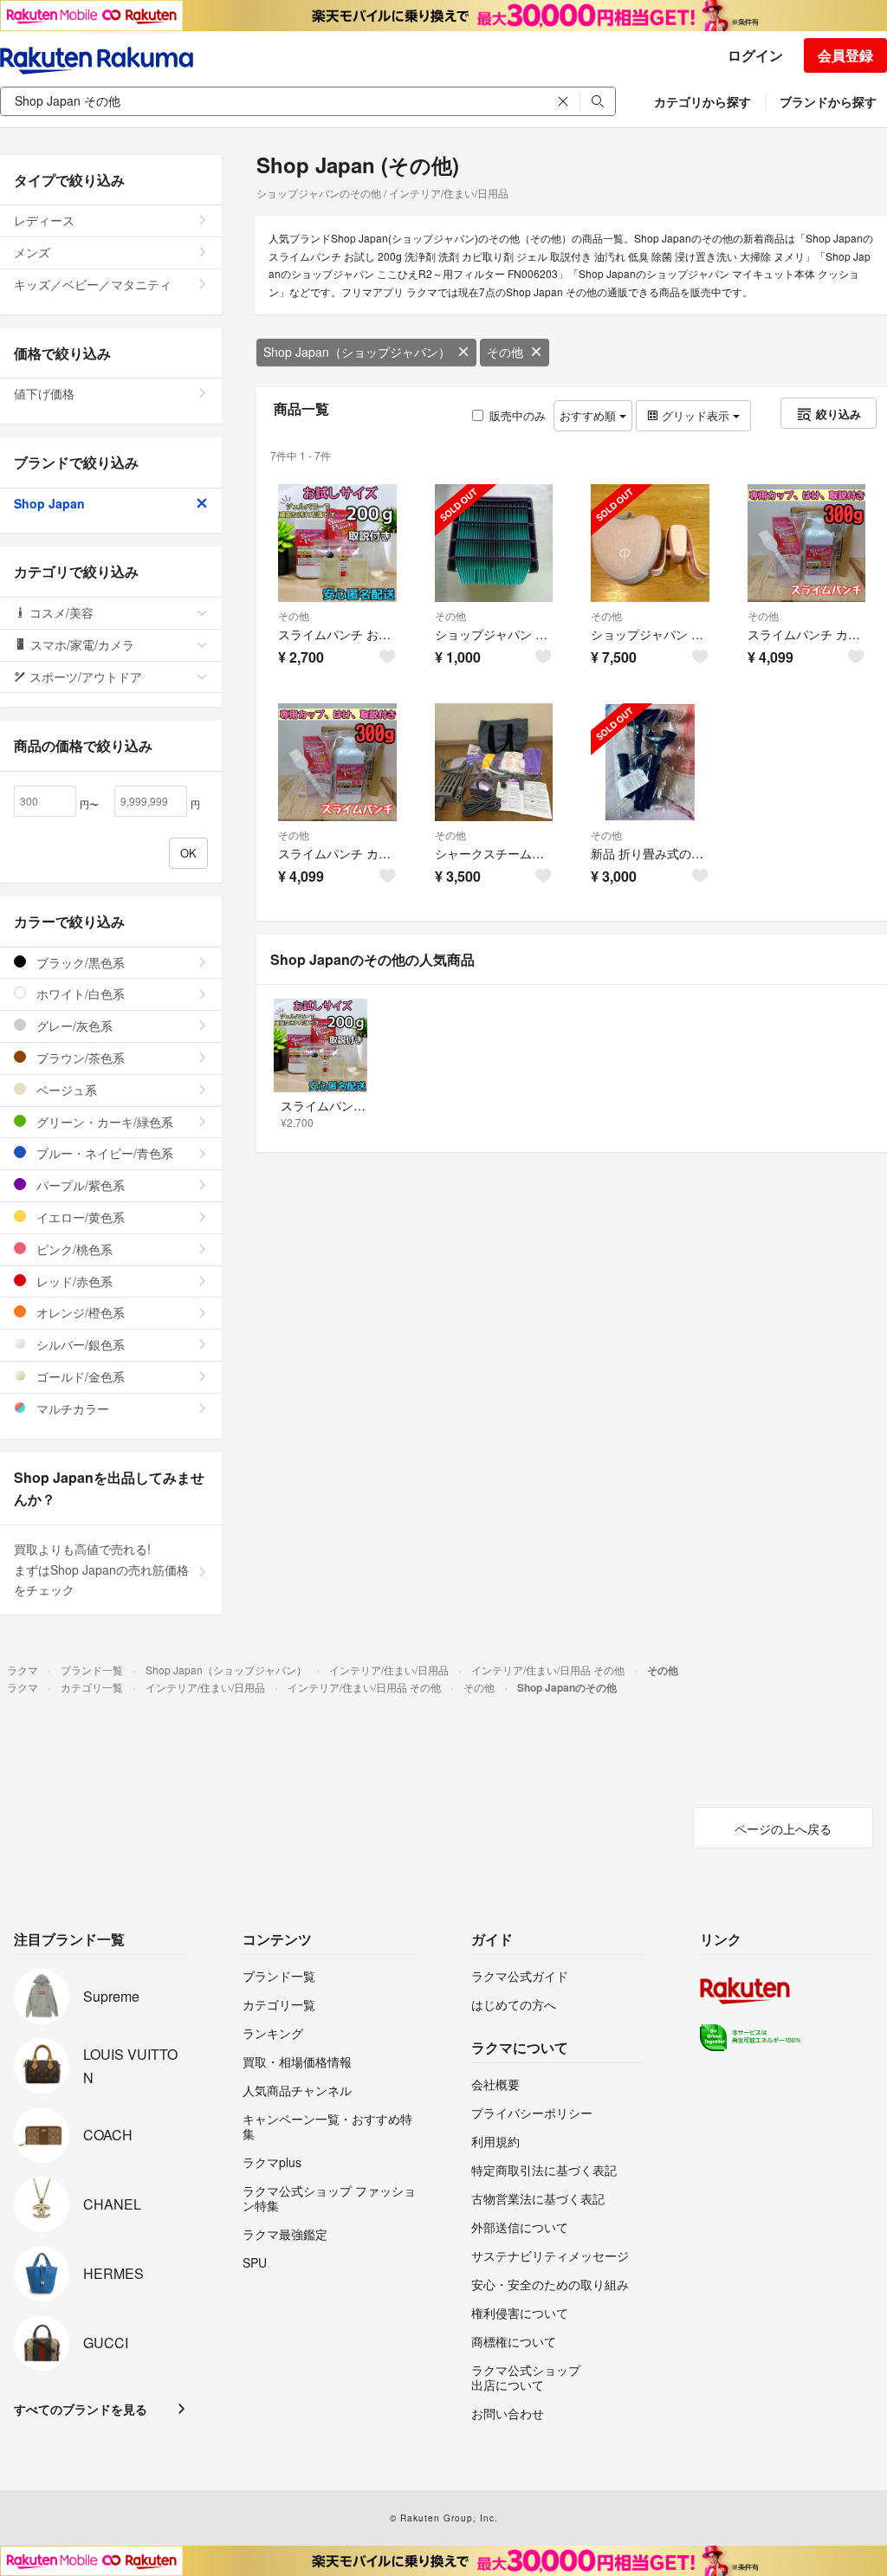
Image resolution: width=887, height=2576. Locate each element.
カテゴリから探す (702, 101)
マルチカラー (71, 1408)
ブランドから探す (828, 101)
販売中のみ (518, 415)
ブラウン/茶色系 (79, 1058)
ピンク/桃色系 (73, 1249)
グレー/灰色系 (73, 1026)
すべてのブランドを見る (81, 2409)
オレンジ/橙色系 (79, 1312)
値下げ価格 (44, 393)
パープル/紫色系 (79, 1185)
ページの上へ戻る (783, 1828)
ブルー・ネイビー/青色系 (103, 1153)
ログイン (755, 55)
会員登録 (845, 55)
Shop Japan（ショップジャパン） (357, 352)
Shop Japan (49, 503)
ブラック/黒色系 (79, 962)
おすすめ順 (589, 415)
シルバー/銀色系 (79, 1344)
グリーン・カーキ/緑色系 (103, 1122)
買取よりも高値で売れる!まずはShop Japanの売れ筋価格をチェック (101, 1570)
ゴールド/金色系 (79, 1376)
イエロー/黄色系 (79, 1217)
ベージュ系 (65, 1090)
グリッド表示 (696, 415)
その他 (505, 352)
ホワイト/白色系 (79, 994)
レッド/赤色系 (73, 1281)
